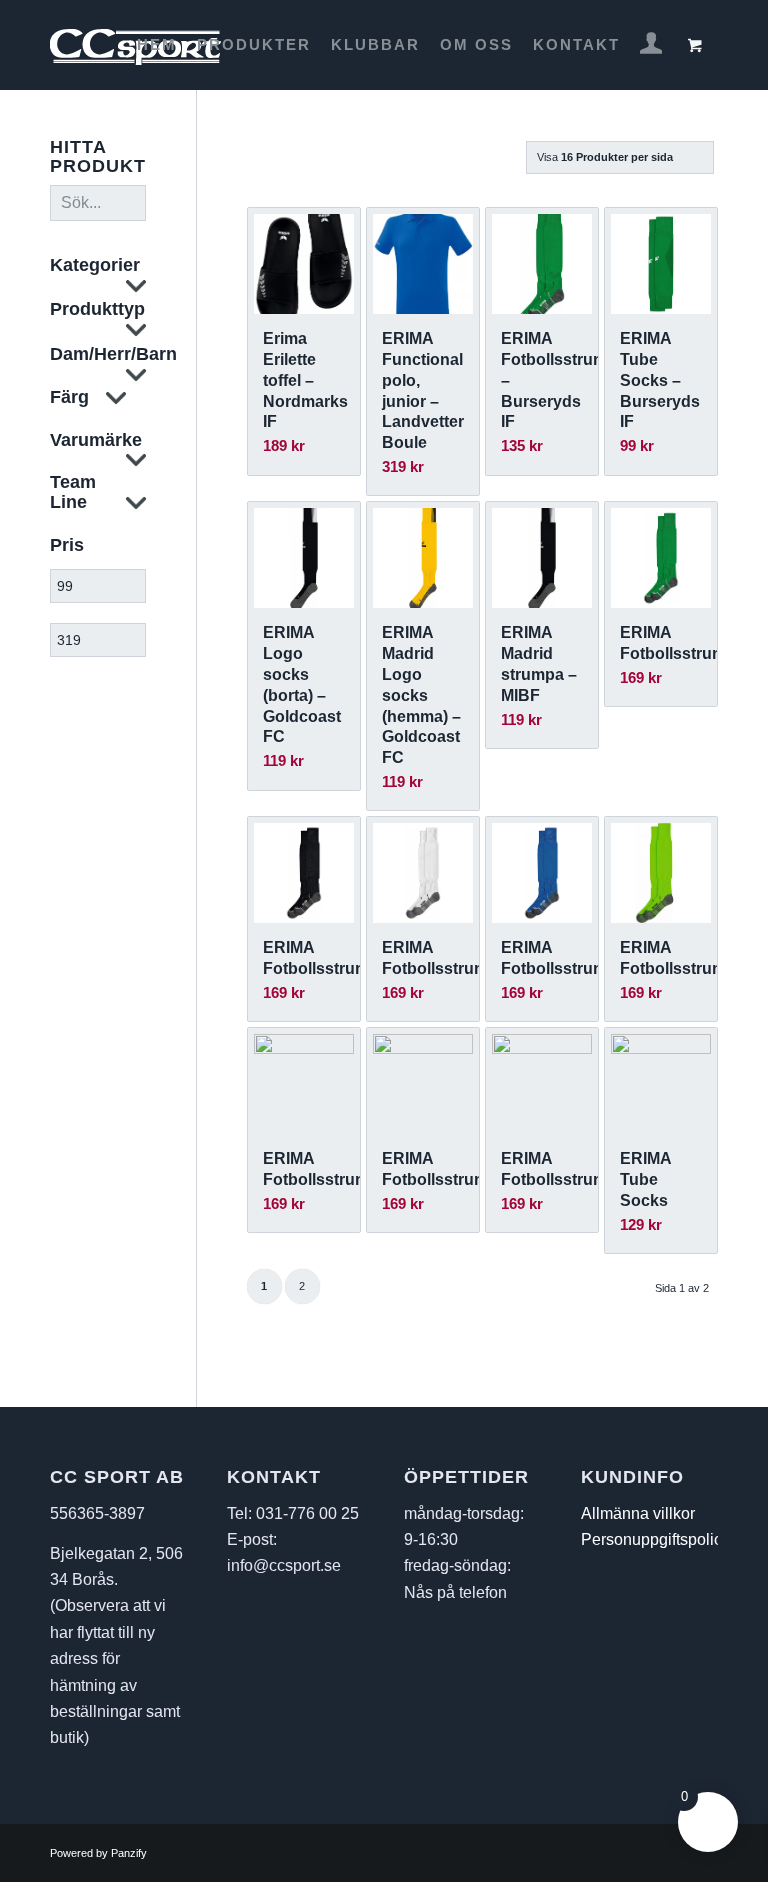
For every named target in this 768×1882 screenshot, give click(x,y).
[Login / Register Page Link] (651, 47)
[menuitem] (157, 45)
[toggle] (136, 288)
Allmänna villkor (638, 1513)
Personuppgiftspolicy (655, 1539)
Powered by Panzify (98, 1853)
